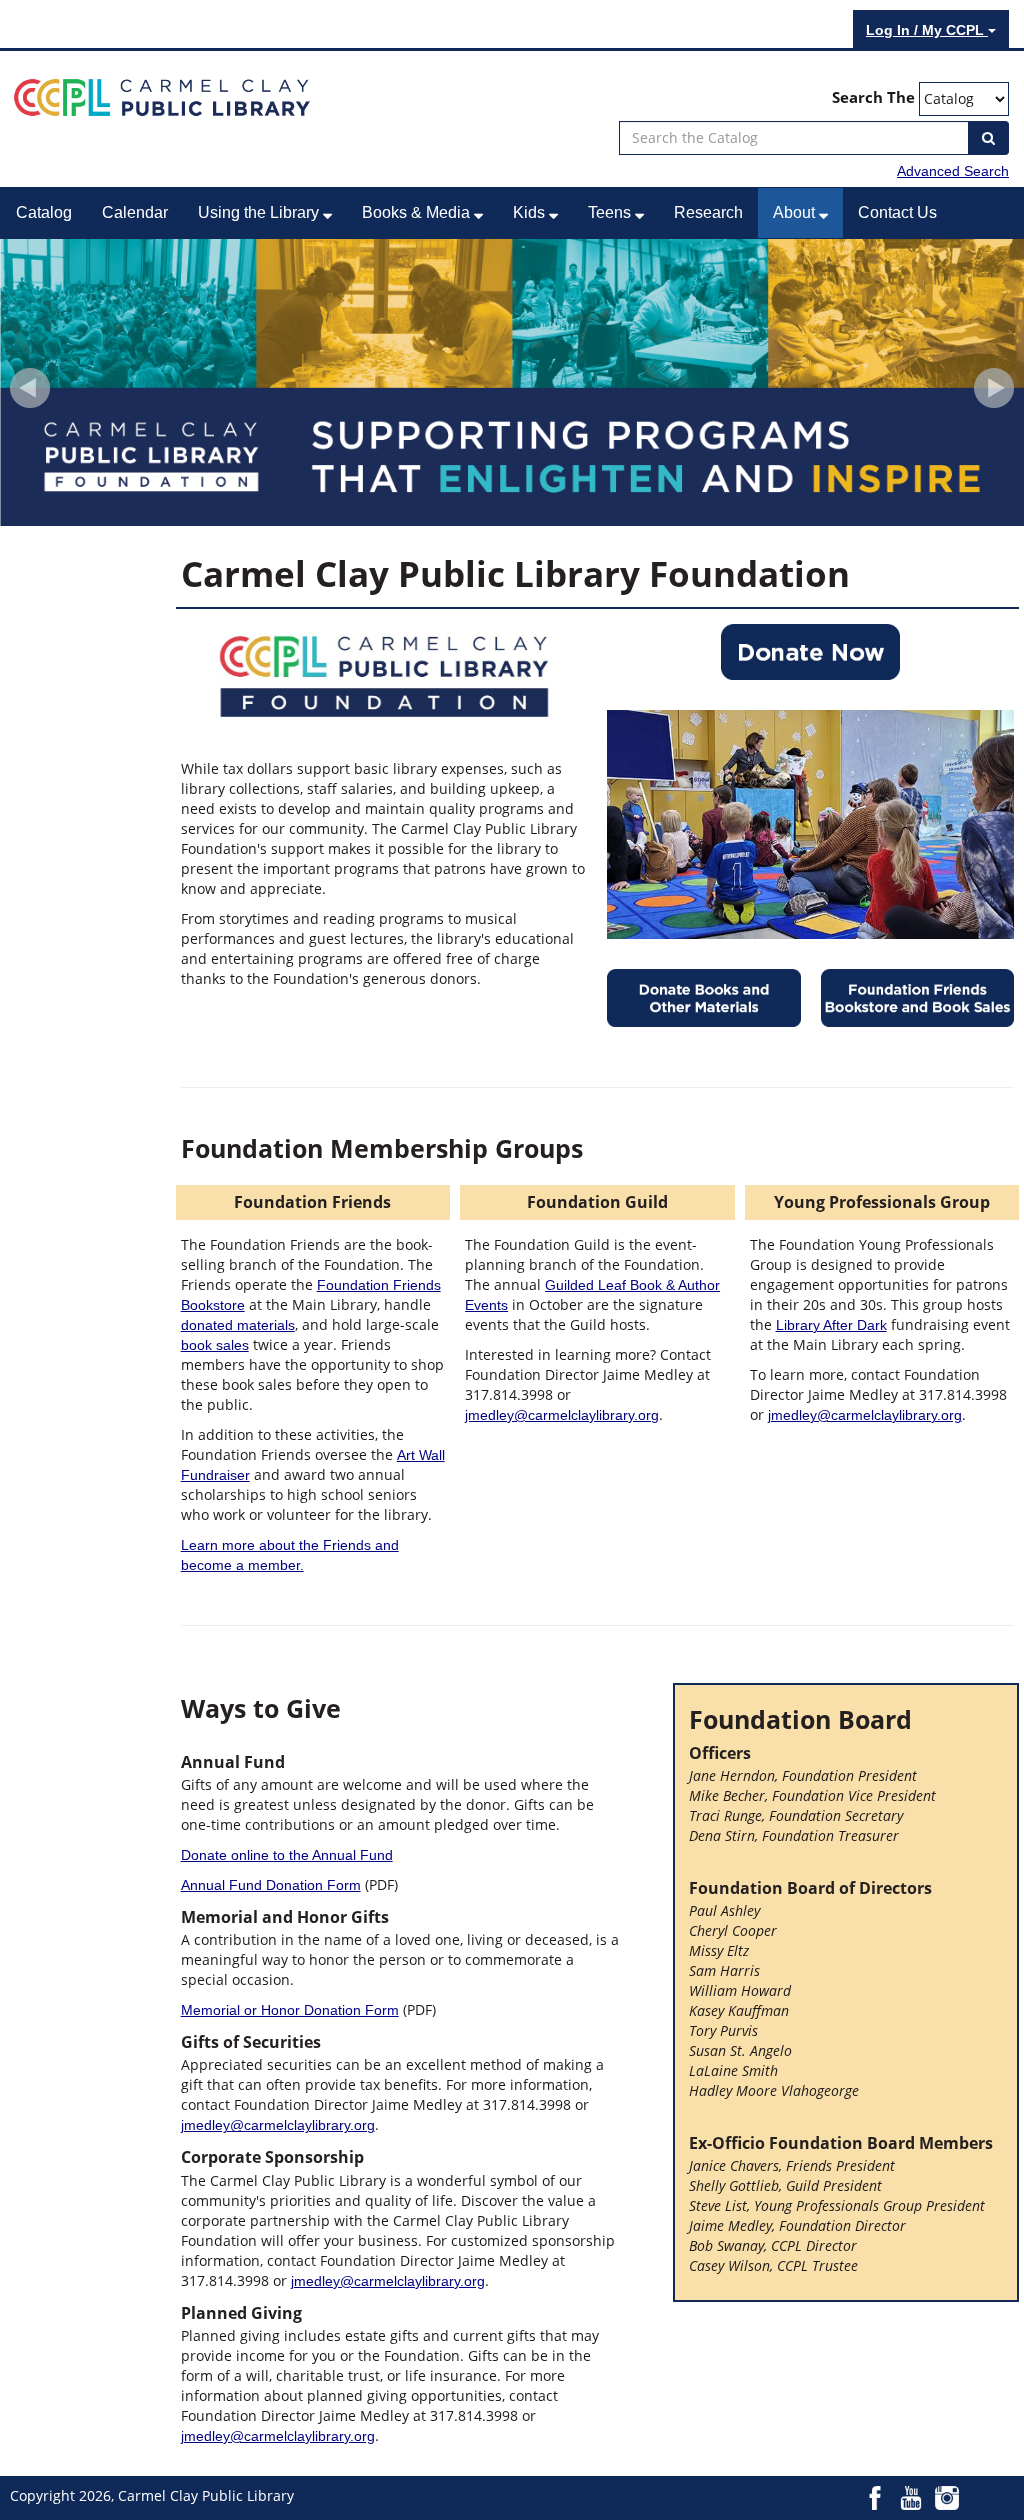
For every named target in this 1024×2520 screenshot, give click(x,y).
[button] (30, 388)
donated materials (238, 1325)
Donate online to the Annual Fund (287, 1855)
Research (708, 212)
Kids (531, 212)
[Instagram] (947, 2497)
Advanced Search (953, 171)
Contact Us (897, 212)
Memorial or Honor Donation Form (290, 2010)
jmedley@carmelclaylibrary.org (562, 1415)
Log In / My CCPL (927, 30)
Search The (873, 97)
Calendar (135, 212)
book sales (215, 1345)
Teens (611, 212)
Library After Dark (831, 1325)
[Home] (162, 96)
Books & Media (418, 212)
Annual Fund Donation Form (271, 1885)
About (796, 212)
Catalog (44, 212)
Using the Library (260, 212)
